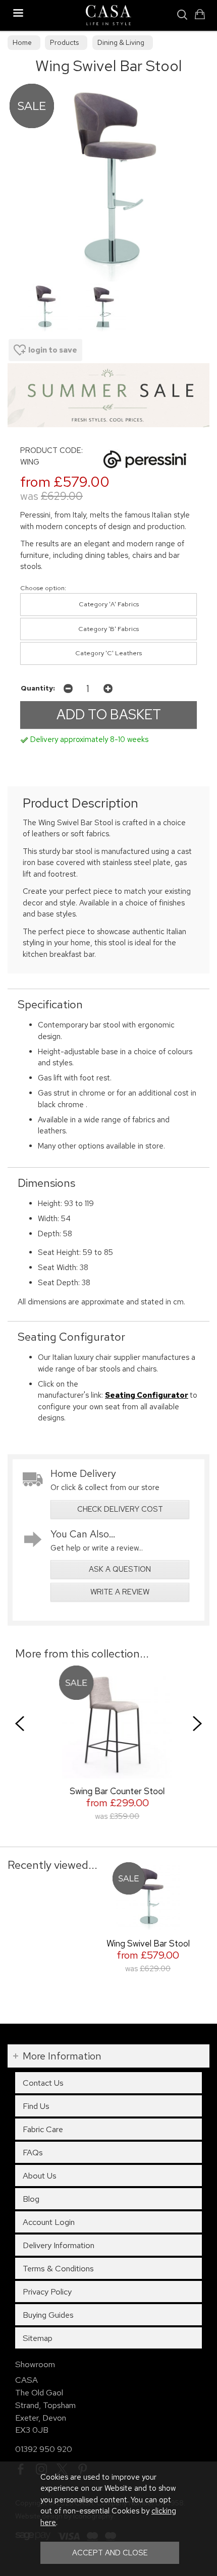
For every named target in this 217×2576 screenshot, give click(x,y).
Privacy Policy (47, 2292)
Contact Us (43, 2083)
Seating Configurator (147, 1395)
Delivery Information (59, 2245)
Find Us (36, 2106)
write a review (120, 1592)
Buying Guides (48, 2315)
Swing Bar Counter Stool (109, 1791)
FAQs (33, 2152)
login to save (53, 350)
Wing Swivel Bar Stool (148, 1943)
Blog (31, 2199)
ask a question (120, 1569)
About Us (40, 2176)
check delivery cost (120, 1509)
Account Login (49, 2222)
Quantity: (38, 688)
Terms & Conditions (58, 2268)
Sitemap (38, 2338)
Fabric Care (43, 2129)
